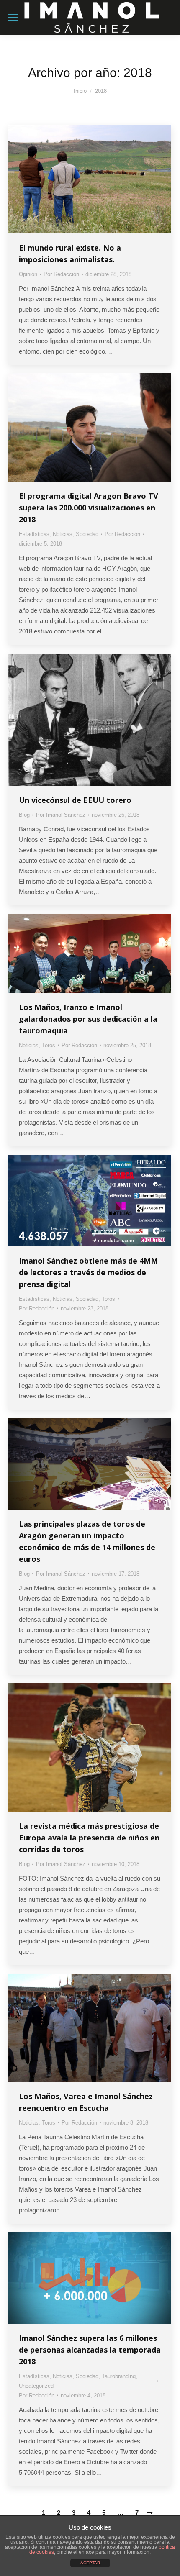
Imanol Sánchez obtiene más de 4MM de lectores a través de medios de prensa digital (88, 1272)
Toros (49, 1045)
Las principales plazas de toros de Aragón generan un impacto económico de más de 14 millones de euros (87, 1541)
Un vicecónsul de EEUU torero (75, 800)
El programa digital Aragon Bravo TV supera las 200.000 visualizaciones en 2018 (89, 508)
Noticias (63, 534)
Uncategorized (36, 2386)
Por (61, 274)
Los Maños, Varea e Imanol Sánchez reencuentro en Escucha (86, 2102)
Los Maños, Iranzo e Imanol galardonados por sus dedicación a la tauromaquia (88, 1019)
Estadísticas (34, 534)
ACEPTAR (90, 2563)
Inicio (80, 91)
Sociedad (87, 534)
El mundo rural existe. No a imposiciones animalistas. (70, 254)
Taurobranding (119, 2376)
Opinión (28, 274)
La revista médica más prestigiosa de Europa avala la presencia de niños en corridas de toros (89, 1838)
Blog (24, 815)
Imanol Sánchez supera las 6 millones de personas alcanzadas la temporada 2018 (90, 2350)
